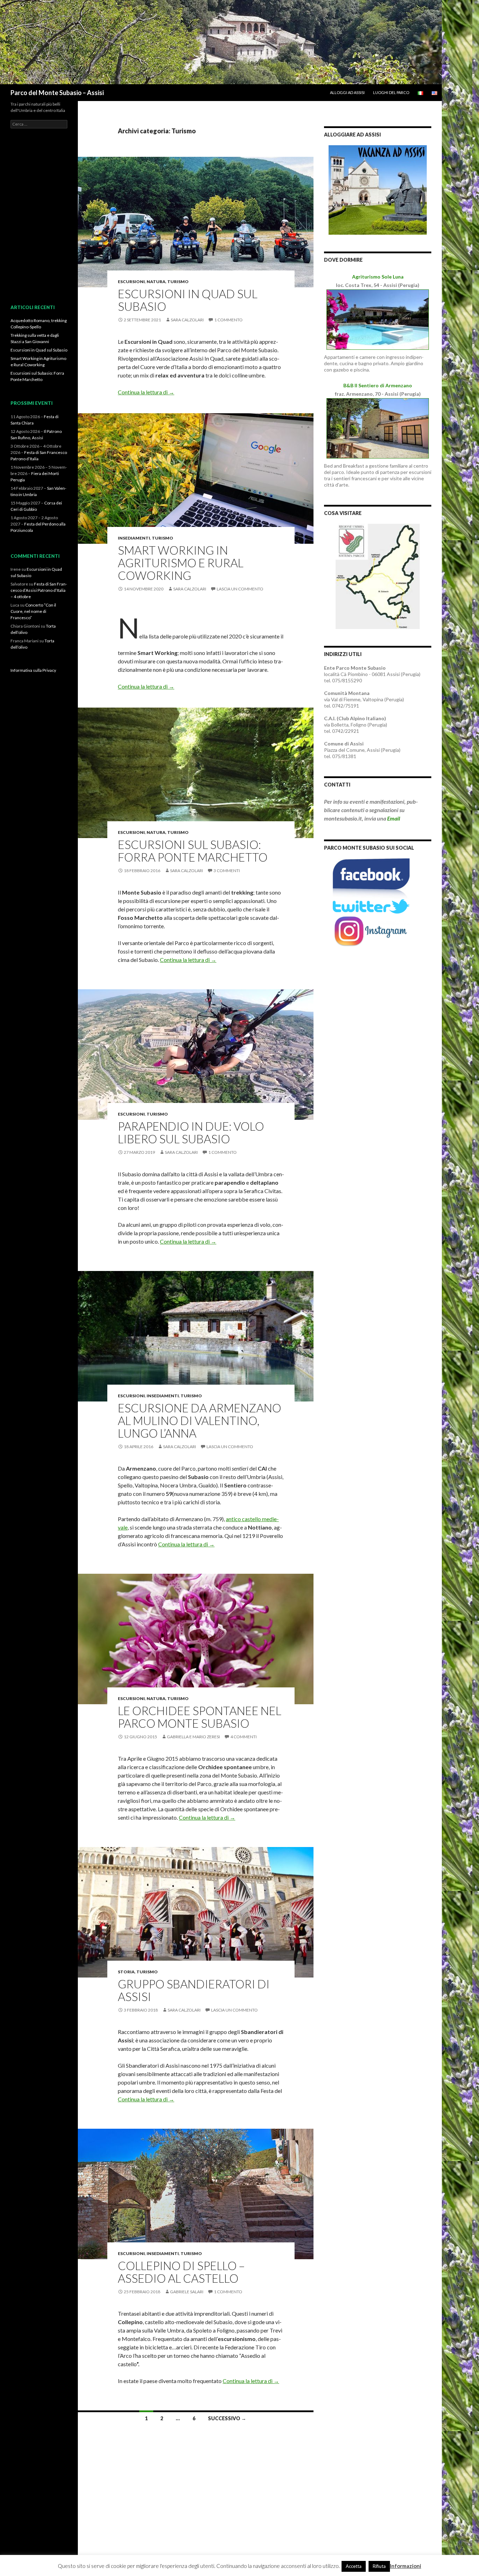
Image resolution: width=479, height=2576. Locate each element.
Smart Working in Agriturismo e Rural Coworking (181, 563)
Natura (156, 282)
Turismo (178, 282)
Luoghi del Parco (391, 92)
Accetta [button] (354, 2566)
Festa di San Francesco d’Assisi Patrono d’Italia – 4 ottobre (39, 590)
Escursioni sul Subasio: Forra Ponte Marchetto (193, 851)
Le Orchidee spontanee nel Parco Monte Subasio (200, 1717)
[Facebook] (371, 878)
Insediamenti (134, 538)
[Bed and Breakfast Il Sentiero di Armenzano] (378, 428)
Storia (126, 1972)
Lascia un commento (240, 589)
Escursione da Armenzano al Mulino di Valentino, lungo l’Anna (200, 1420)
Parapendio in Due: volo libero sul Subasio (191, 1132)
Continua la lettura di (146, 392)
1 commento (228, 320)
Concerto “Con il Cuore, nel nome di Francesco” (33, 611)
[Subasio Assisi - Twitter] (371, 906)
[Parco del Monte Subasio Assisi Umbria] (221, 41)
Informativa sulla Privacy (33, 670)
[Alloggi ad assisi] (378, 189)
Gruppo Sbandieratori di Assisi (194, 1990)
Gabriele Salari (187, 2292)
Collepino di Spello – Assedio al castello (181, 2272)
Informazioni (406, 2566)
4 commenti (244, 1737)
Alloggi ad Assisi (347, 92)
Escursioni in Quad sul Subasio (188, 300)
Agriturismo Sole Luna (378, 277)
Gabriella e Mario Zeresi (193, 1737)
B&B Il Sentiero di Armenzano (378, 385)
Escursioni (131, 282)
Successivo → (227, 2418)
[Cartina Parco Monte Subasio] (378, 576)
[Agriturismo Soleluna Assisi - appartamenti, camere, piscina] (378, 319)
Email (394, 818)
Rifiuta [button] (379, 2566)
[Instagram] (371, 931)
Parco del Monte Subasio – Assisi (57, 93)
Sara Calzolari (187, 320)
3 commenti (227, 871)
